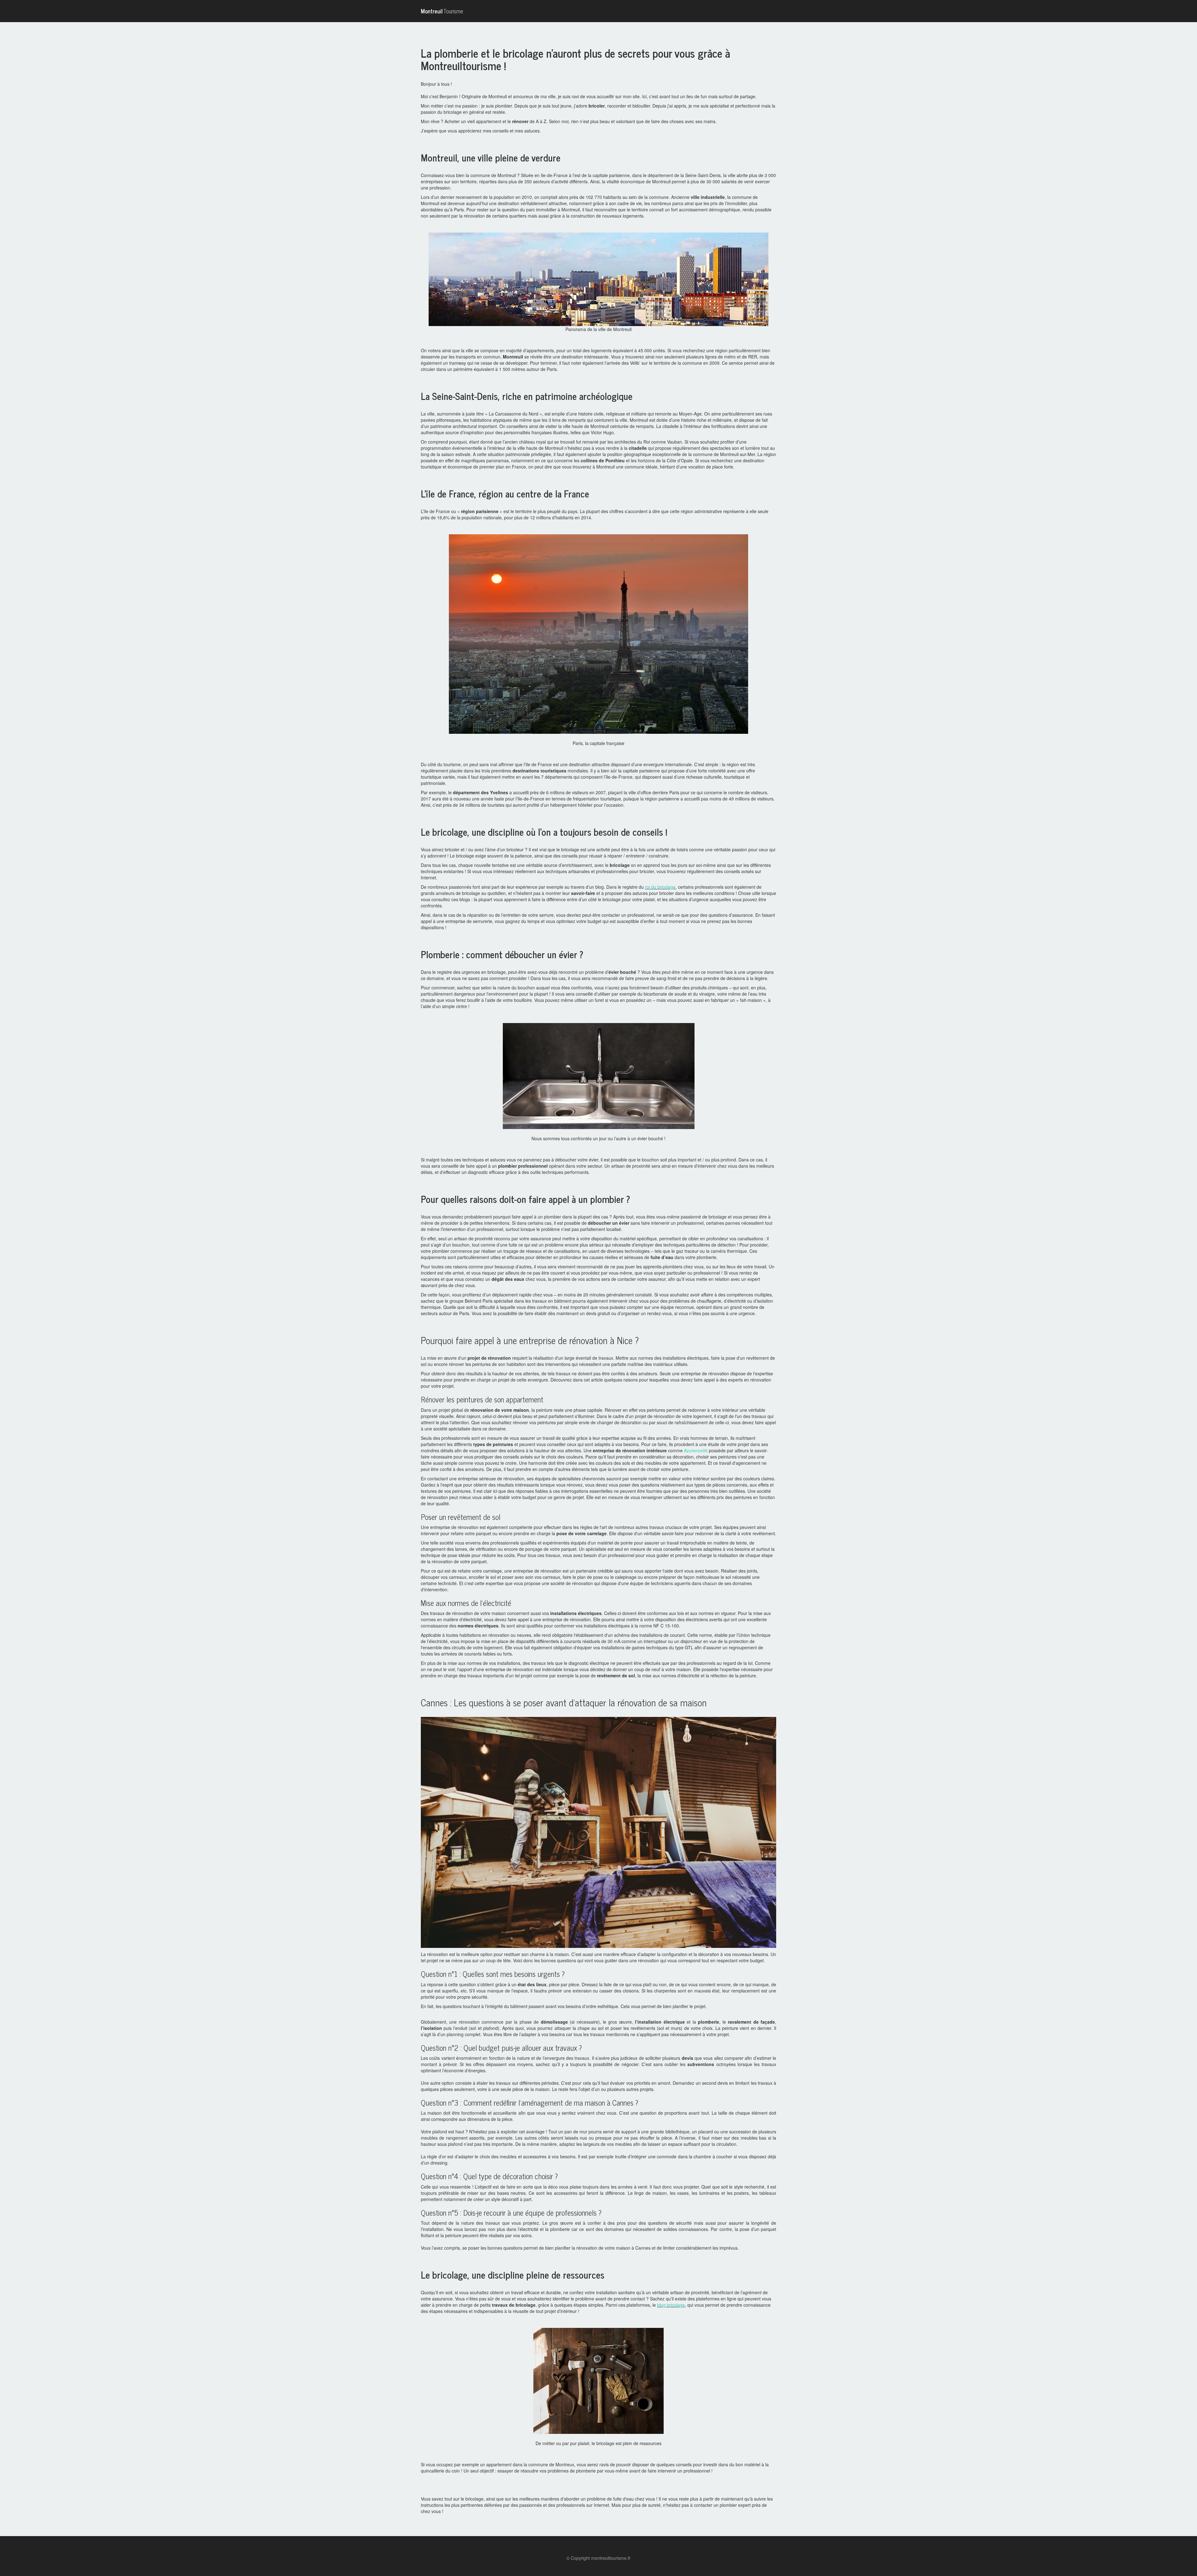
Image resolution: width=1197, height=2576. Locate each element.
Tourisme (442, 11)
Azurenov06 (696, 1450)
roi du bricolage (660, 887)
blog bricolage (671, 2305)
